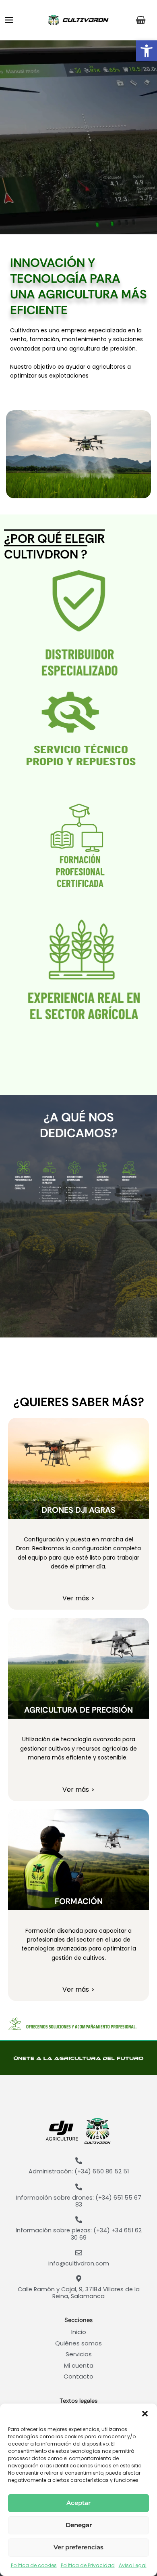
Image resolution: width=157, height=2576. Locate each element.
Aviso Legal (133, 2565)
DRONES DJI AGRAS (78, 1510)
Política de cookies (34, 2565)
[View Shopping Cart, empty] (142, 20)
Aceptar (78, 2503)
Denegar (79, 2525)
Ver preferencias (78, 2547)
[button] (147, 51)
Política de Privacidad (88, 2565)
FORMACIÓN (79, 1901)
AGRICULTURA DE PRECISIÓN (78, 1710)
